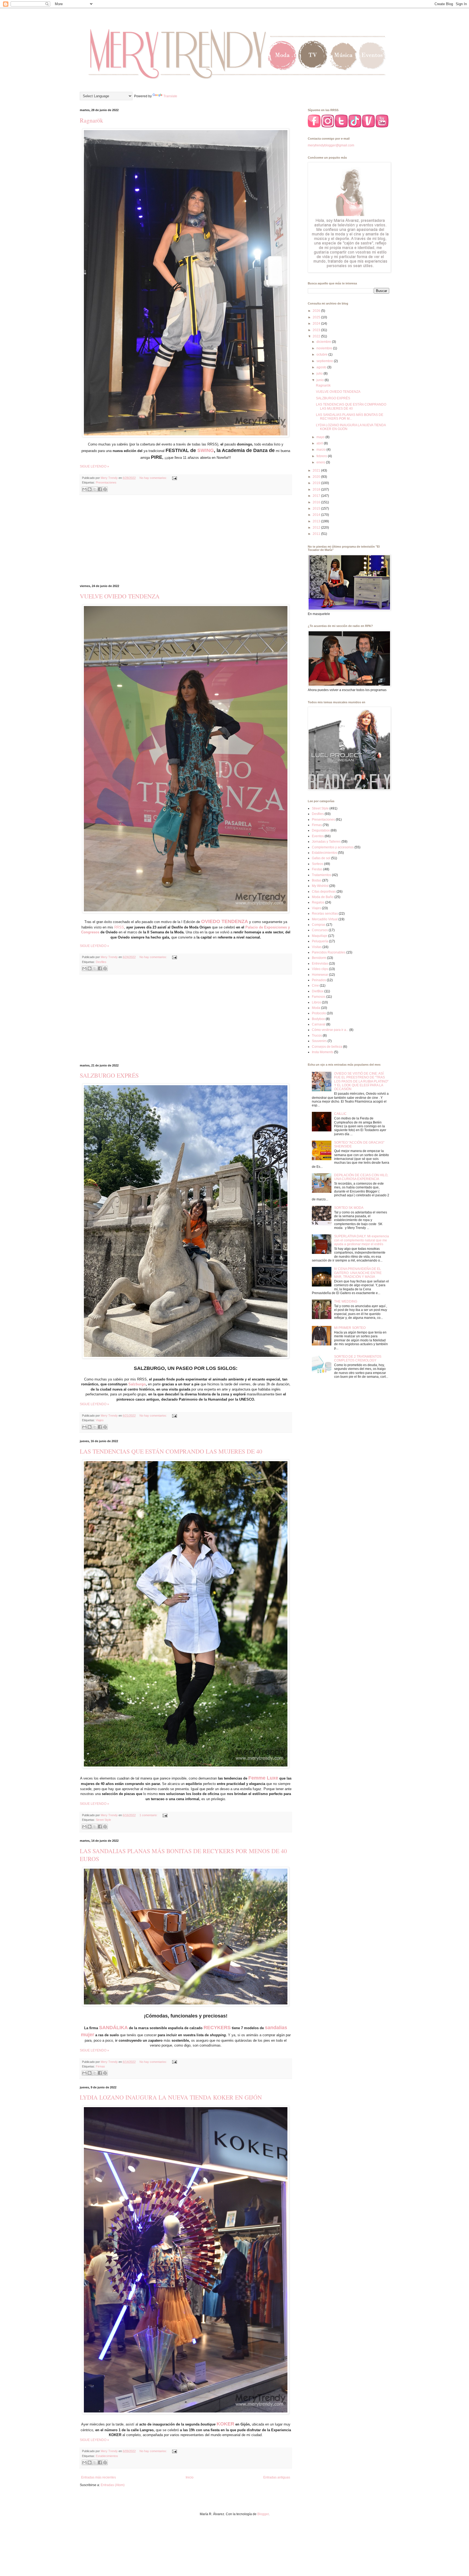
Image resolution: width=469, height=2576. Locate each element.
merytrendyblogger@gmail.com (331, 145)
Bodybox (318, 1019)
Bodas (317, 880)
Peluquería (320, 941)
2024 (317, 324)
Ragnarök (91, 120)
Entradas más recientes (99, 2477)
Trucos (317, 1036)
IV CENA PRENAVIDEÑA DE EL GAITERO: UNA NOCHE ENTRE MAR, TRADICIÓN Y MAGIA (358, 1273)
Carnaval (319, 1024)
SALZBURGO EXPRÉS (109, 1075)
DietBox (318, 991)
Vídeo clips (320, 969)
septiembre (325, 361)
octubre (322, 354)
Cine (315, 986)
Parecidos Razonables (329, 952)
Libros (316, 1002)
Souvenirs (319, 1041)
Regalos (318, 902)
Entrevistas (320, 964)
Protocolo (319, 1013)
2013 (317, 521)
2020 (317, 477)
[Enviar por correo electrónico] (84, 489)
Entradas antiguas (277, 2477)
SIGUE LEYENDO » (94, 466)
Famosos (319, 997)
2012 (317, 528)
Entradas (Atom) (113, 2485)
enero (321, 462)
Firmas (100, 2066)
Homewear (320, 975)
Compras (319, 925)
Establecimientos (107, 2456)
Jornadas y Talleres (326, 842)
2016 (317, 502)
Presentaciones (106, 482)
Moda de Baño (323, 897)
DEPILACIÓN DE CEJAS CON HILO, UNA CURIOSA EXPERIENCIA (361, 1177)
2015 (317, 509)
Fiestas (317, 869)
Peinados (319, 980)
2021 (317, 470)
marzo (321, 450)
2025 (317, 317)
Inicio (190, 2477)
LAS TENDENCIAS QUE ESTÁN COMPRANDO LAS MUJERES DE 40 (171, 1451)
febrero (322, 456)
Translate (170, 96)
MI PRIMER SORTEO (350, 1328)
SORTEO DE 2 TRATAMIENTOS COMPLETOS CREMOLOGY (358, 1358)
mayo (321, 437)
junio (321, 380)
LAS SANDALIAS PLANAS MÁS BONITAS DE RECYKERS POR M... (350, 417)
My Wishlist (320, 886)
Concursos (320, 930)
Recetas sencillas (325, 914)
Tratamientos (321, 875)
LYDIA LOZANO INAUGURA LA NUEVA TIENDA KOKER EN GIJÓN (171, 2097)
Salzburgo (137, 1384)
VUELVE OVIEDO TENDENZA (120, 596)
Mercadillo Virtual (325, 919)
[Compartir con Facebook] (100, 489)
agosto (322, 367)
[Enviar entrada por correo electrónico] (174, 478)
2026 (317, 311)
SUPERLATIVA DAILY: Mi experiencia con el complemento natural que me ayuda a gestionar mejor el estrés (362, 1240)
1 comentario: (149, 1815)
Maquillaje (320, 936)
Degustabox (321, 830)
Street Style (103, 1820)
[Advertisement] (186, 540)
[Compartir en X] (95, 489)
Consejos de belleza (327, 1047)
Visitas (317, 947)
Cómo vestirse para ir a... (330, 1030)
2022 (317, 336)
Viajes (100, 1420)
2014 (317, 515)
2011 (317, 534)
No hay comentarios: (154, 478)
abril (320, 443)
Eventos (318, 836)
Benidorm (319, 958)
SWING (206, 450)
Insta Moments (323, 1052)
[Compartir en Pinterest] (105, 489)
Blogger (263, 2514)
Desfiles (101, 962)
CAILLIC (340, 1114)
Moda (316, 1008)
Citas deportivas (324, 892)
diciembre (324, 342)
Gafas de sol (321, 858)
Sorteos (318, 864)
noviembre (325, 348)
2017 (317, 496)
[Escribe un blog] (90, 489)
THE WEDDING (346, 1301)
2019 (317, 483)
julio (320, 374)
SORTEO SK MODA (349, 1208)
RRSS (119, 927)
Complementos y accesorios (333, 847)
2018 (317, 490)
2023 (317, 330)
